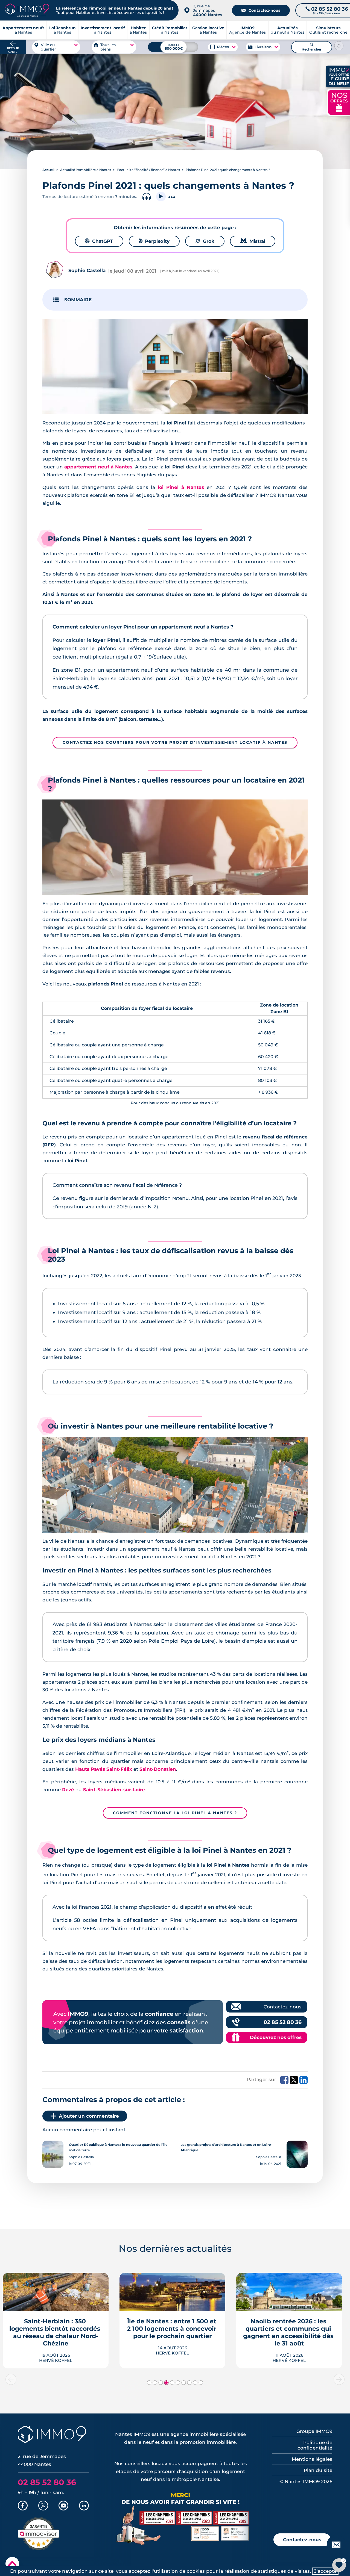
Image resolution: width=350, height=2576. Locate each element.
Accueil (48, 170)
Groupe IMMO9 (314, 2431)
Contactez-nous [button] (302, 2540)
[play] (161, 197)
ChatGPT (99, 241)
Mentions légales (312, 2459)
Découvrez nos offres (276, 2037)
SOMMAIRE (78, 300)
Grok (205, 241)
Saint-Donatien (158, 1769)
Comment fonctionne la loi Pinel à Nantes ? (175, 1813)
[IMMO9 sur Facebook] (23, 2506)
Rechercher (312, 47)
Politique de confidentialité (315, 2445)
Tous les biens (108, 47)
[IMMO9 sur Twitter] (43, 2506)
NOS (339, 102)
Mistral (253, 241)
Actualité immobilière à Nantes (86, 170)
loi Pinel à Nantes (181, 487)
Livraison (263, 47)
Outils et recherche (328, 30)
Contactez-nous (261, 10)
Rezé (68, 1790)
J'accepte (325, 2571)
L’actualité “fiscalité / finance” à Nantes (148, 170)
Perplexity (154, 241)
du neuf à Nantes (288, 30)
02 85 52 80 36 (283, 2022)
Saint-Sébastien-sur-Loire (114, 1790)
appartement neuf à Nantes (98, 467)
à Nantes (62, 30)
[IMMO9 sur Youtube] (63, 2506)
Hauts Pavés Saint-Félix (104, 1769)
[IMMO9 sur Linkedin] (84, 2506)
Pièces (223, 47)
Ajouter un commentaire (89, 2116)
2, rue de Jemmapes (208, 10)
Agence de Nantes (247, 30)
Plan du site (318, 2470)
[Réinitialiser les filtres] (339, 46)
